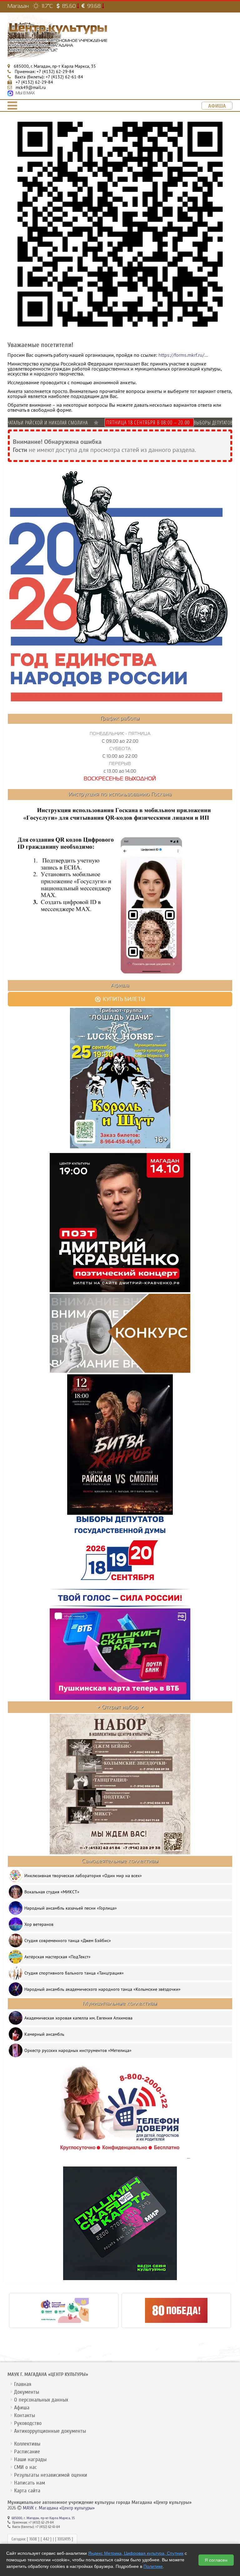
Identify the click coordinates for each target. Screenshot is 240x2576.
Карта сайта (27, 2491)
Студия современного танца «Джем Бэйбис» (68, 1941)
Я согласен (216, 2560)
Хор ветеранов (39, 1924)
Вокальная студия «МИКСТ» (52, 1892)
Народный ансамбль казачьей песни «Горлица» (71, 1908)
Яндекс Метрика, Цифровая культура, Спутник (136, 2553)
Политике (153, 2566)
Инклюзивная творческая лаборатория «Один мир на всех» (83, 1876)
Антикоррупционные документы (50, 2431)
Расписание (27, 2452)
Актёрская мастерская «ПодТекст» (57, 1957)
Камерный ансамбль (44, 2034)
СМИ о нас (25, 2467)
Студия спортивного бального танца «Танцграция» (74, 1973)
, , (55, 66)
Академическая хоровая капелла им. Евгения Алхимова (78, 2018)
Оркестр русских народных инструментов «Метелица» (78, 2050)
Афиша (22, 2408)
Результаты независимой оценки (51, 2475)
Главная (23, 2384)
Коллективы (27, 2444)
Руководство (28, 2423)
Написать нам (30, 2483)
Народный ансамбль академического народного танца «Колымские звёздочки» (102, 1989)
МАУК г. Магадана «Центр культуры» (59, 2508)
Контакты (25, 2415)
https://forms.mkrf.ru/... (183, 355)
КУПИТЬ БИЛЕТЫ (123, 999)
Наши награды (30, 2459)
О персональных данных (41, 2400)
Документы (27, 2392)
